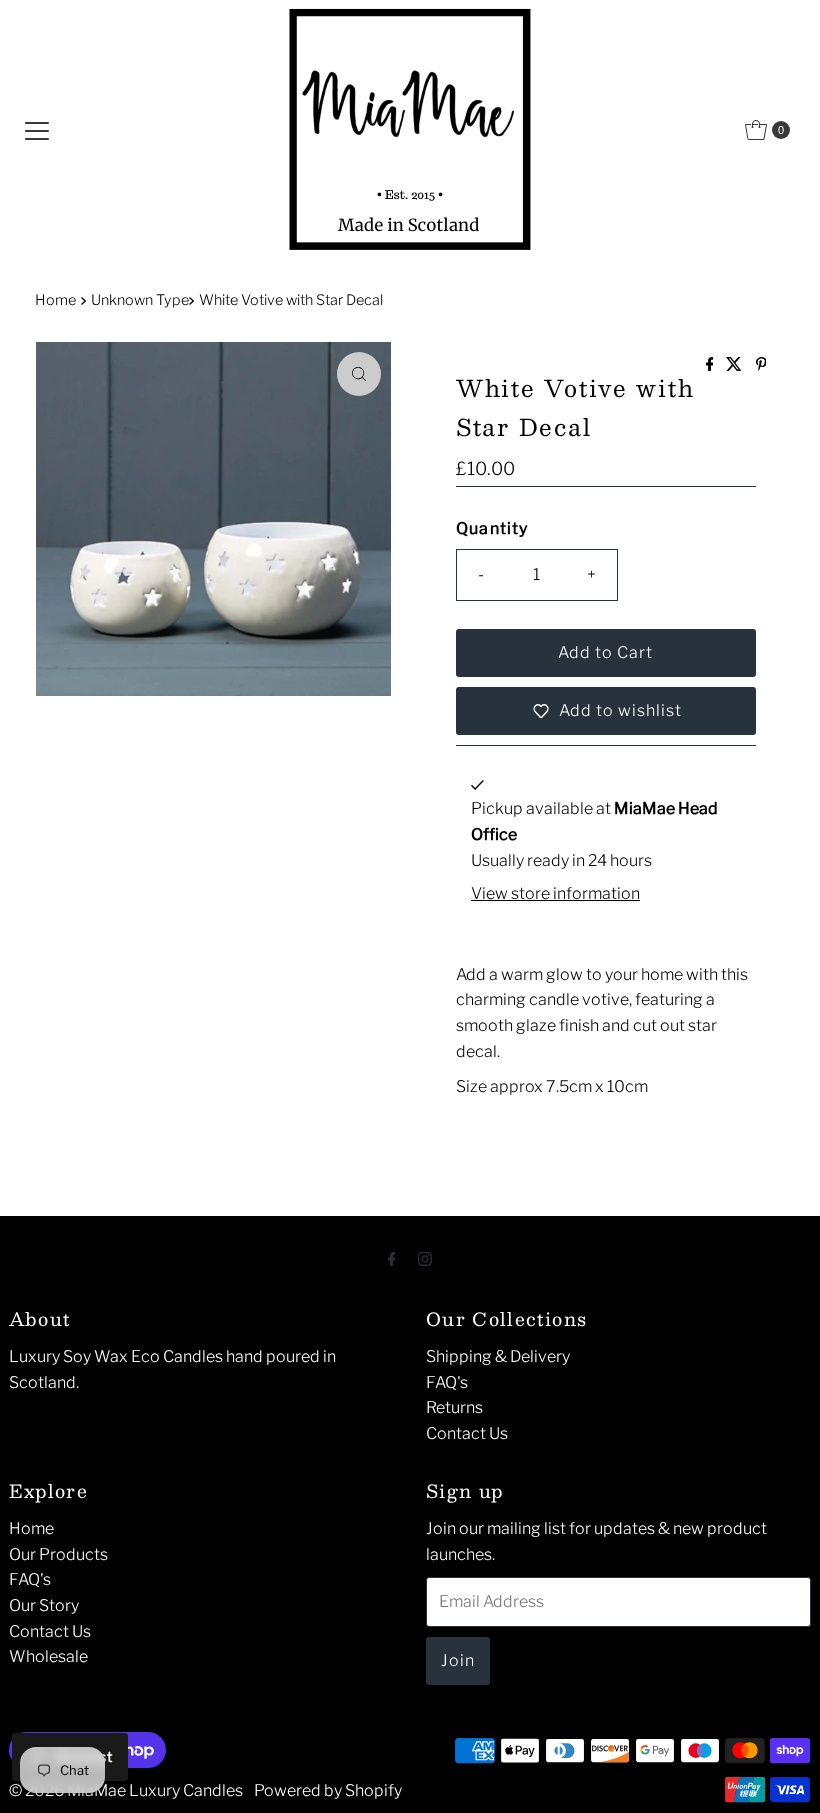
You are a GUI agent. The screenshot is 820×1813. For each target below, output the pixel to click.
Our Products (58, 1554)
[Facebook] (392, 1259)
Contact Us (467, 1433)
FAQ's (447, 1382)
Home (55, 300)
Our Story (44, 1605)
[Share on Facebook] (711, 365)
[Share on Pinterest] (761, 365)
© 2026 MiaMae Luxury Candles (126, 1790)
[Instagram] (425, 1259)
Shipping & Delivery (498, 1356)
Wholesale (48, 1656)
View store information (555, 893)
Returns (454, 1407)
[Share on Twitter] (735, 365)
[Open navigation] (37, 130)
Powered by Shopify (328, 1790)
